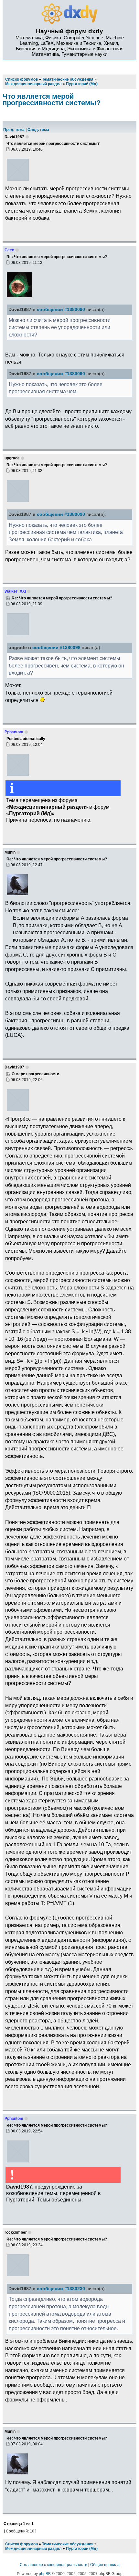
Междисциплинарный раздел (33, 2549)
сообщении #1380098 (56, 648)
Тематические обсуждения (68, 2544)
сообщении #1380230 (61, 2289)
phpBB (45, 2574)
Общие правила (105, 2565)
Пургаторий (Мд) (82, 2549)
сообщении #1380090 (61, 310)
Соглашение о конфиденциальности (53, 2565)
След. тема (38, 130)
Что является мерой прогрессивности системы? (52, 100)
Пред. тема (14, 130)
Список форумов (21, 2544)
